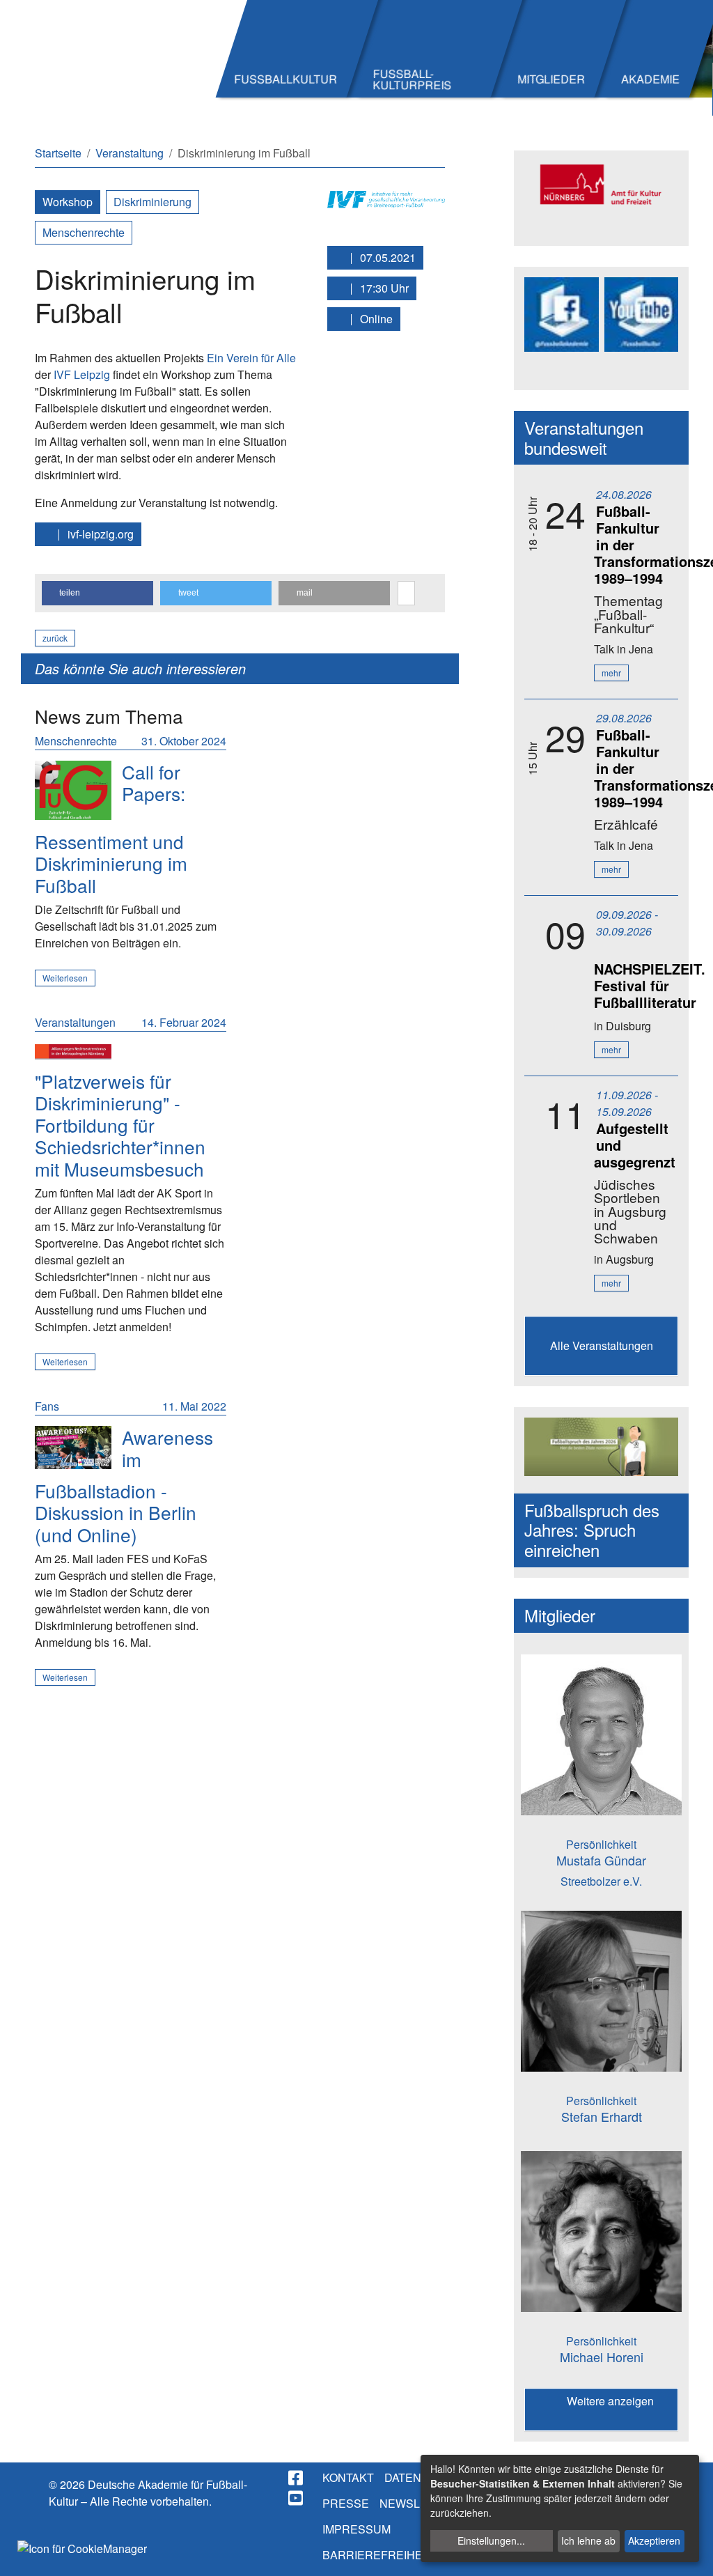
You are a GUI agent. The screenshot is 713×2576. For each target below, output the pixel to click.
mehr (611, 673)
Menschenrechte (84, 232)
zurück (55, 638)
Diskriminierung (152, 202)
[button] (97, 593)
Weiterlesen (65, 978)
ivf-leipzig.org (99, 534)
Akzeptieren (654, 2540)
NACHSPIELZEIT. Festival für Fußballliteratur (650, 985)
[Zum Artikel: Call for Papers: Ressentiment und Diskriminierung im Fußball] (73, 790)
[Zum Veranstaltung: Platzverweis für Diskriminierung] (73, 1050)
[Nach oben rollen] (689, 2552)
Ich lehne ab (588, 2540)
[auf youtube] (297, 2498)
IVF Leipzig (82, 374)
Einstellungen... (491, 2540)
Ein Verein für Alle (251, 358)
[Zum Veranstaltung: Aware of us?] (73, 1448)
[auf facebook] (297, 2478)
